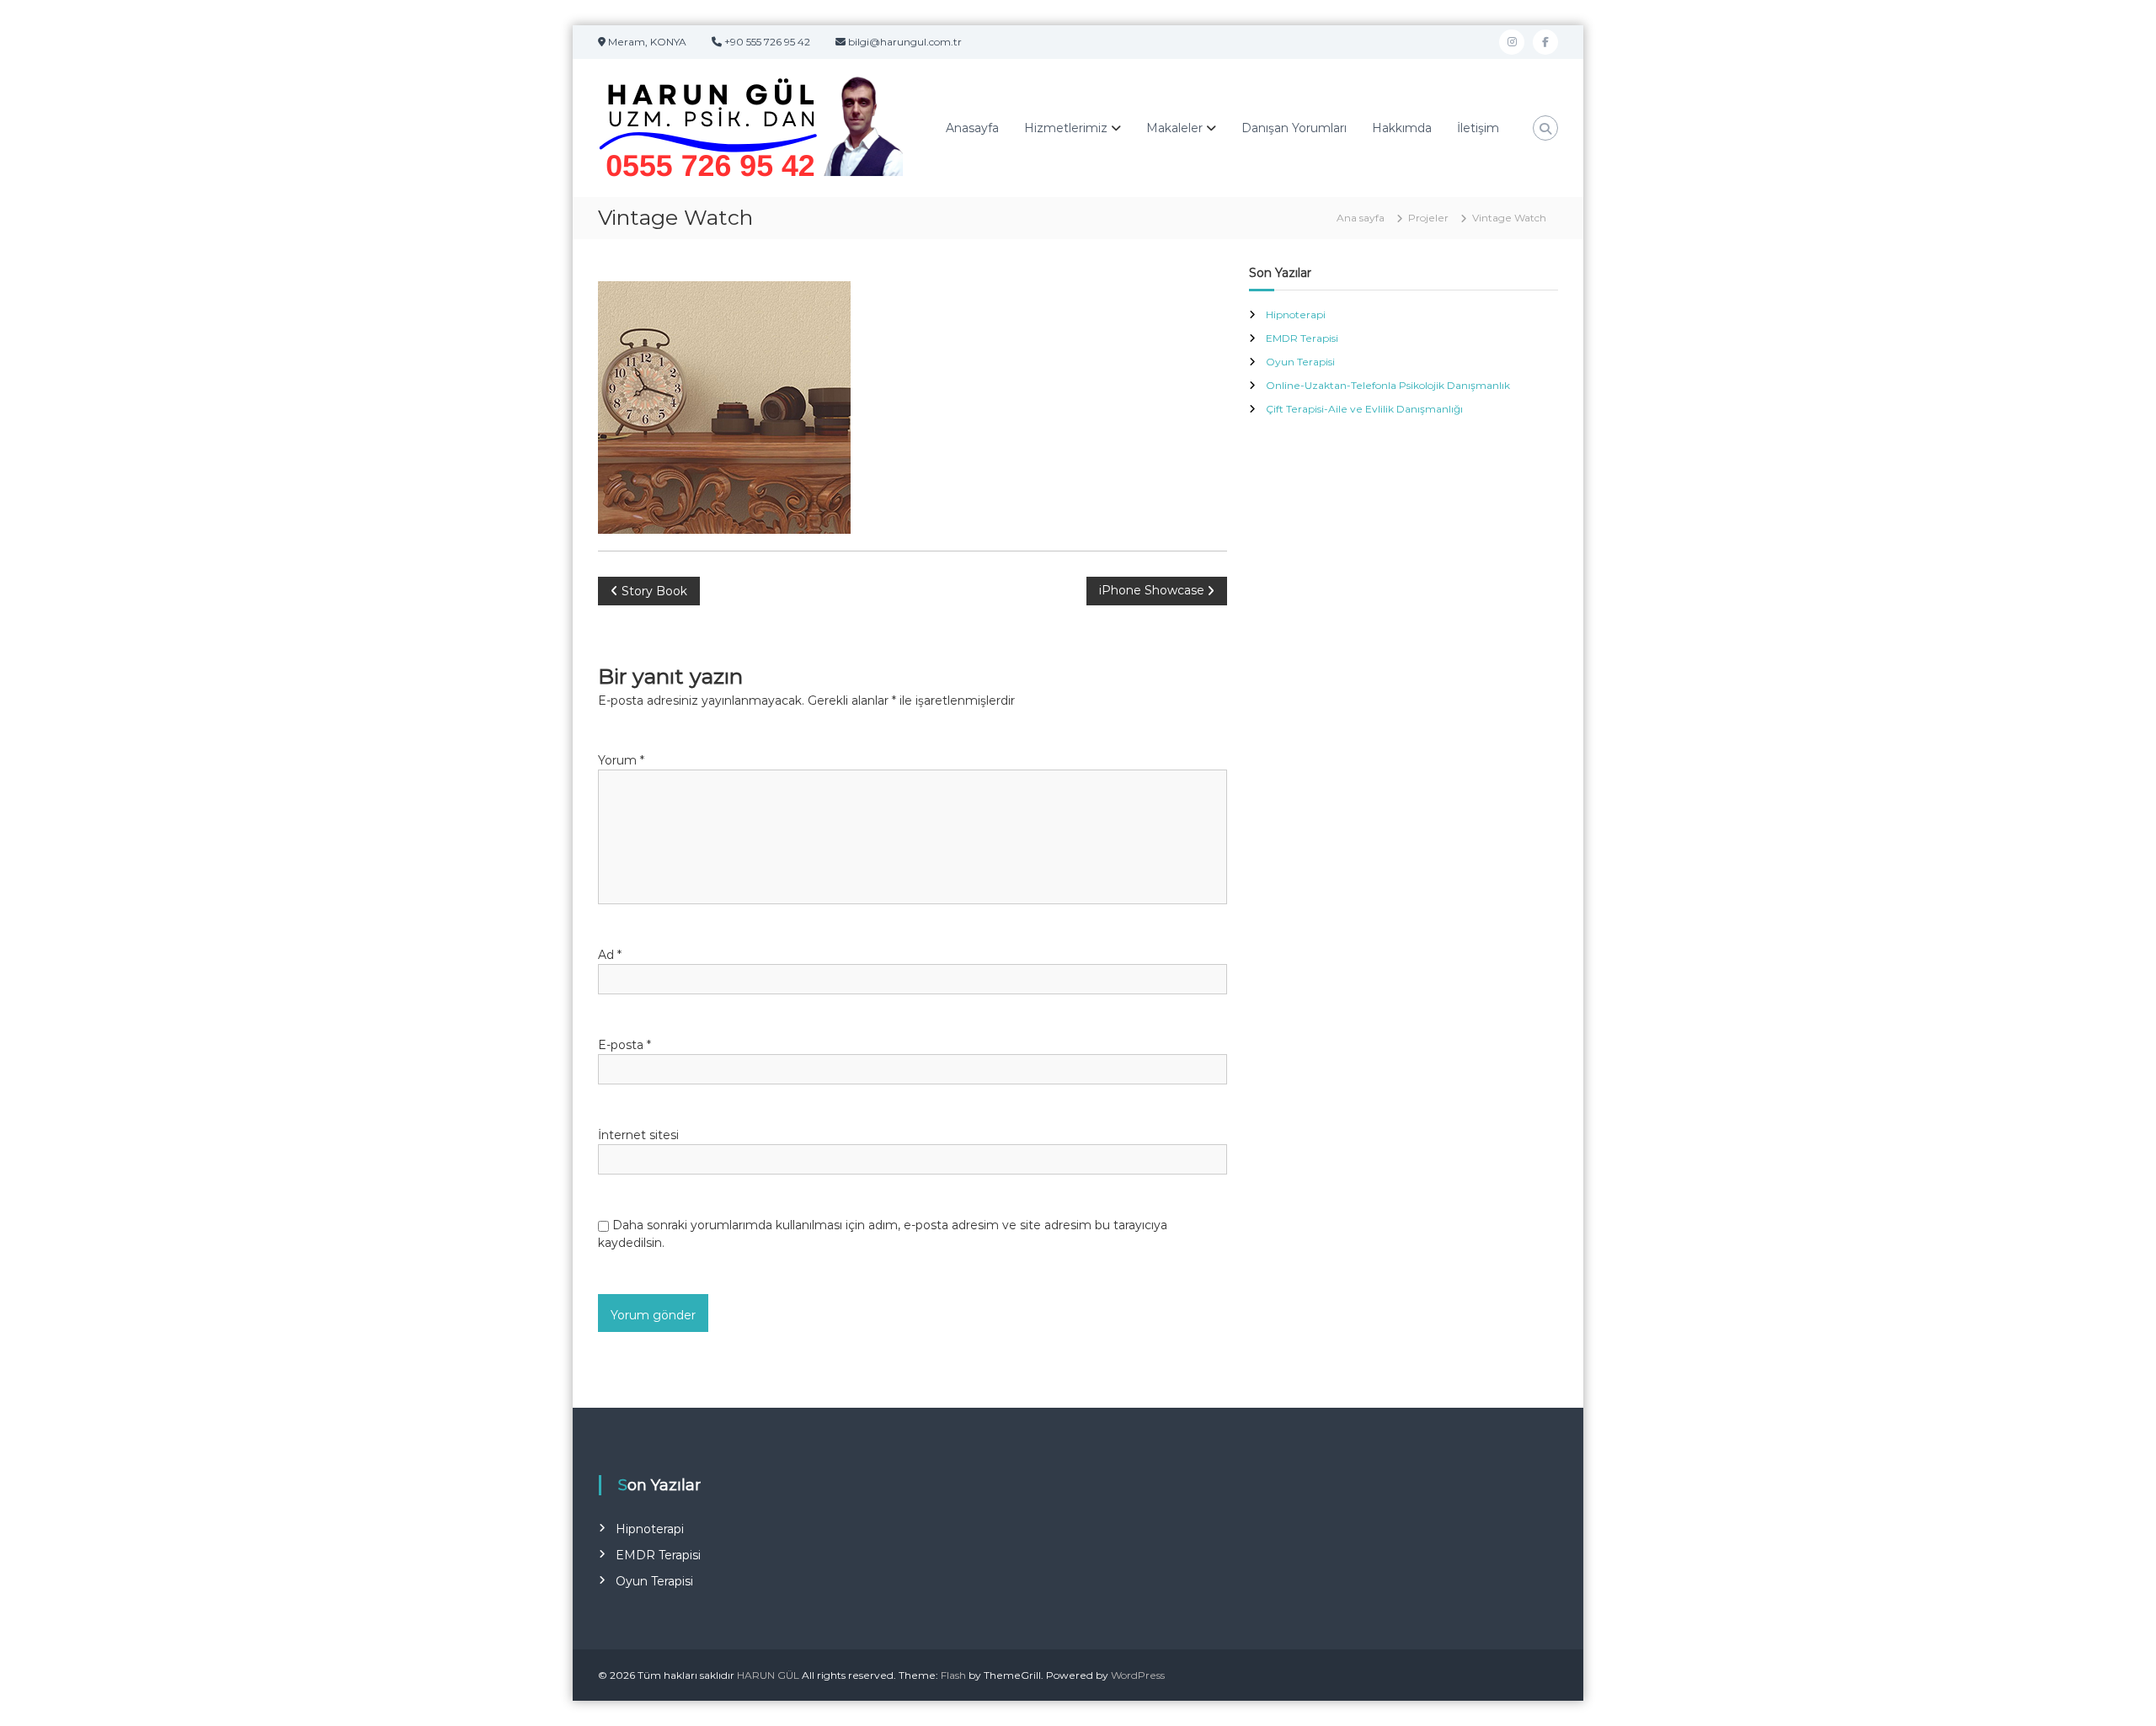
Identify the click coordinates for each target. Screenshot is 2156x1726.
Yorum (621, 760)
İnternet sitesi (638, 1135)
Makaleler (1174, 128)
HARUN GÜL (768, 1675)
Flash (953, 1675)
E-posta (624, 1045)
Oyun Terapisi (1300, 362)
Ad (610, 955)
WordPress (1138, 1675)
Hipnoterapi (1296, 314)
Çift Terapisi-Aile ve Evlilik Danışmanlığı (1364, 409)
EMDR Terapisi (1302, 338)
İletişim (1478, 128)
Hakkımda (1402, 128)
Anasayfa (972, 128)
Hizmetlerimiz (1066, 128)
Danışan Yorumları (1294, 128)
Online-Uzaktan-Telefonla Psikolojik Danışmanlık (1388, 385)
